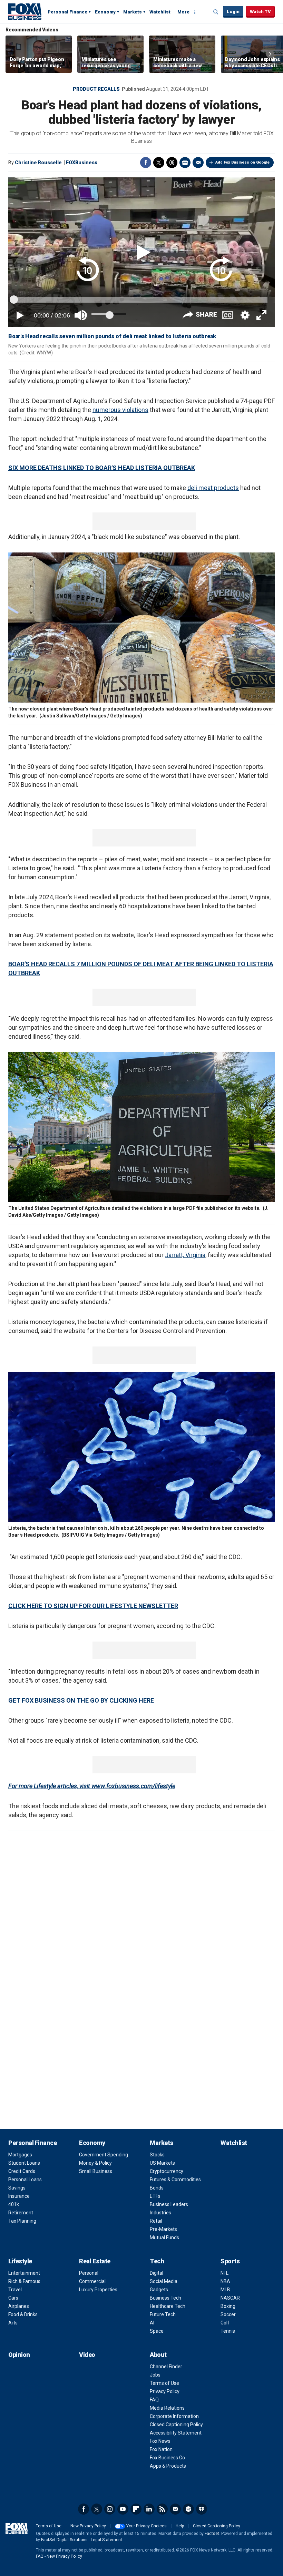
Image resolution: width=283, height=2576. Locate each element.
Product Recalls (96, 89)
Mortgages (20, 2155)
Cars (13, 2298)
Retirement (21, 2213)
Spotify (188, 2509)
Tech (157, 2261)
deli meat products (213, 488)
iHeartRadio (202, 2509)
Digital (157, 2273)
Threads (172, 163)
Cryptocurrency (167, 2171)
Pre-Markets (163, 2229)
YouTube (123, 2509)
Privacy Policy (165, 2391)
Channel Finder (166, 2367)
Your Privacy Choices (147, 2526)
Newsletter (175, 2509)
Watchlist (160, 12)
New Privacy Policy (88, 2526)
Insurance (19, 2196)
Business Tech (165, 2298)
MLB (225, 2290)
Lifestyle (20, 2261)
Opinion (19, 2355)
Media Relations (167, 2408)
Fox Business (25, 11)
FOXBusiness (82, 163)
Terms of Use (164, 2383)
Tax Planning (22, 2221)
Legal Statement (106, 2540)
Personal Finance (67, 12)
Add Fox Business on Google (242, 162)
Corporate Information (174, 2416)
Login (233, 12)
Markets (133, 12)
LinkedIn (149, 2509)
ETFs (155, 2196)
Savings (17, 2188)
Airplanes (19, 2306)
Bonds (157, 2188)
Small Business (96, 2171)
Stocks (157, 2155)
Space (157, 2331)
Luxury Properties (98, 2290)
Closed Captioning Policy (176, 2425)
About (158, 2355)
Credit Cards (22, 2171)
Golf (225, 2323)
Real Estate (95, 2261)
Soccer (228, 2314)
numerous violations (120, 410)
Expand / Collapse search (216, 12)
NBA (225, 2281)
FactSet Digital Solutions (64, 2540)
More (183, 12)
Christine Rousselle (38, 163)
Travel (15, 2290)
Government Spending (104, 2155)
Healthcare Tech (168, 2306)
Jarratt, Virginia (185, 1255)
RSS (162, 2509)
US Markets (162, 2163)
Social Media (164, 2281)
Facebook (146, 163)
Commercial (92, 2281)
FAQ (154, 2400)
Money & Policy (95, 2163)
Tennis (228, 2331)
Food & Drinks (23, 2314)
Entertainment (24, 2273)
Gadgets (159, 2290)
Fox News (160, 2441)
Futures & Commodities (175, 2180)
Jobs (155, 2375)
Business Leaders (169, 2204)
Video (87, 2355)
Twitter (159, 163)
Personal (89, 2273)
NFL (225, 2273)
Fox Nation (161, 2449)
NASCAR (230, 2298)
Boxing (228, 2306)
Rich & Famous (24, 2281)
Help (180, 2526)
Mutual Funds (164, 2237)
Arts (13, 2323)
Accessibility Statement (176, 2433)
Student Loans (24, 2163)
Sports (230, 2261)
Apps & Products (168, 2466)
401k (14, 2204)
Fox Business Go (167, 2458)
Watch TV (260, 12)
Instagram (110, 2509)
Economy (105, 12)
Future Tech (163, 2314)
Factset (212, 2534)
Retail (156, 2221)
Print (185, 163)
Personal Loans (25, 2180)
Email (198, 163)
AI (152, 2323)
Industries (160, 2213)
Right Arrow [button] (270, 54)
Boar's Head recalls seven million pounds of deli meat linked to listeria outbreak (112, 336)
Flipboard (136, 2509)
